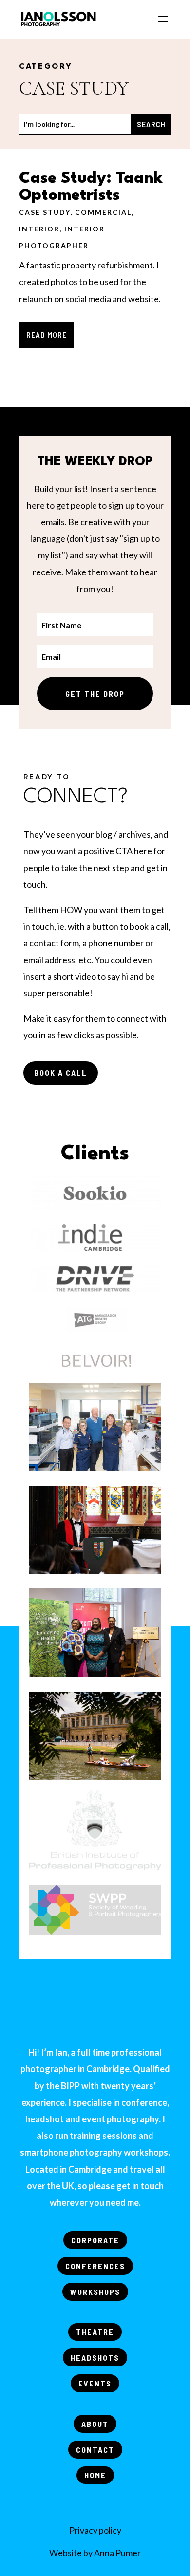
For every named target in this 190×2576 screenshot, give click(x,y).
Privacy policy (95, 2530)
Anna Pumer (117, 2553)
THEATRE (95, 2332)
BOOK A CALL (61, 1073)
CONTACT (95, 2450)
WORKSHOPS (95, 2292)
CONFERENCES (95, 2266)
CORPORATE (95, 2240)
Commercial (103, 212)
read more (47, 334)
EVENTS (95, 2383)
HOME (95, 2475)
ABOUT (95, 2424)
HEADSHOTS (95, 2357)
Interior (39, 229)
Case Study (45, 212)
